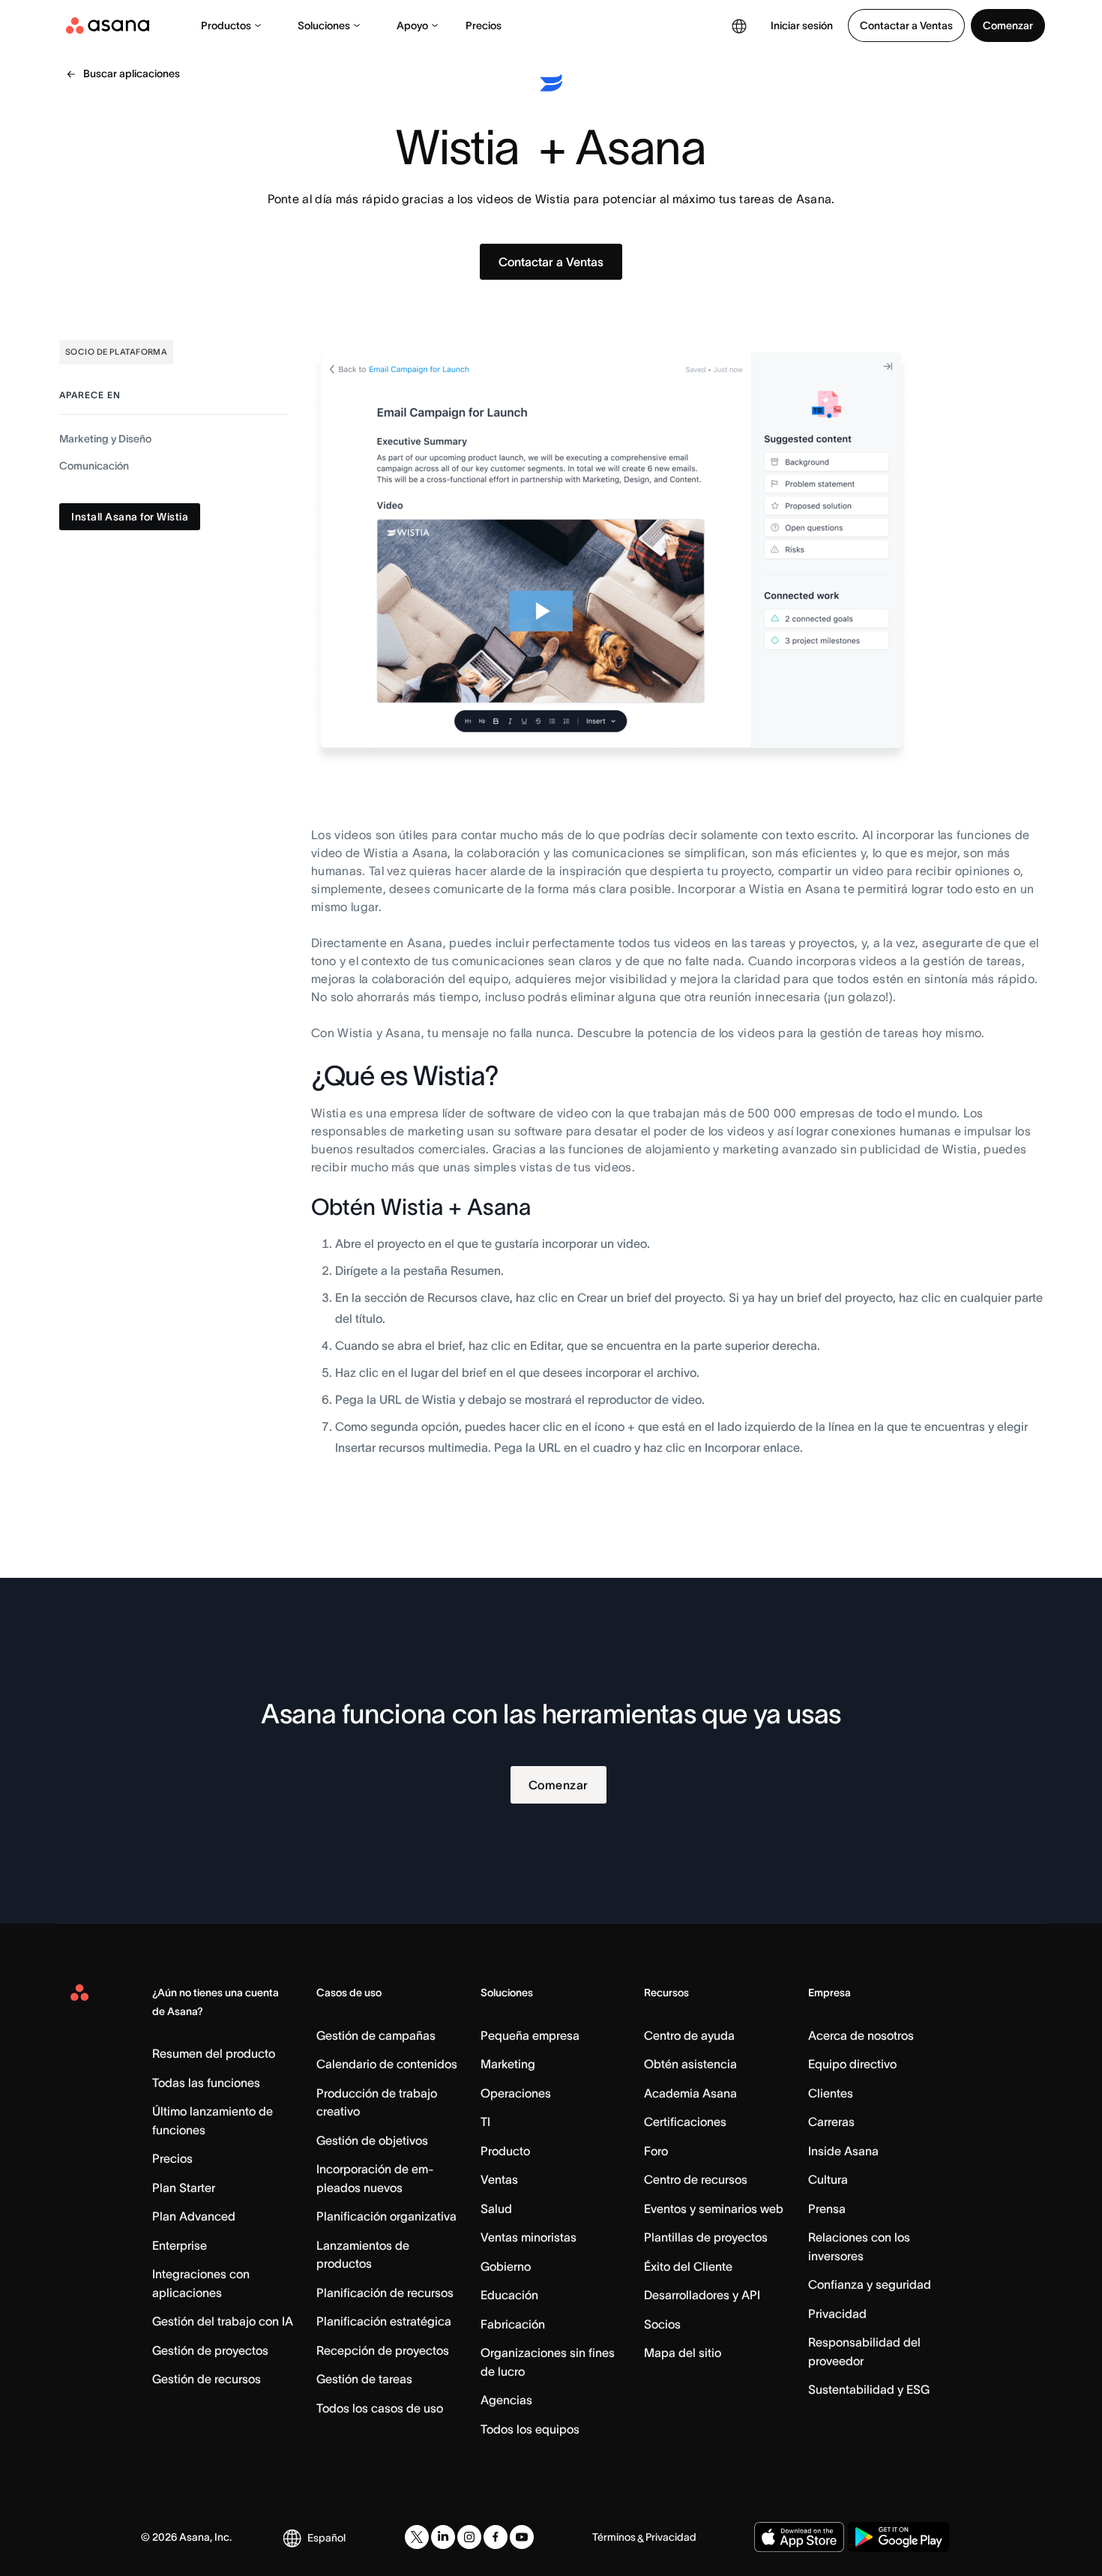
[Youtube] (522, 2537)
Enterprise (180, 2245)
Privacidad (837, 2314)
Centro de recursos (696, 2179)
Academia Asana (690, 2093)
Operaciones (516, 2093)
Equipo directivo (852, 2064)
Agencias (506, 2400)
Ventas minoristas (529, 2237)
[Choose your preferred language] (739, 25)
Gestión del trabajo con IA (223, 2321)
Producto (505, 2151)
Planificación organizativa (386, 2216)
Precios (484, 25)
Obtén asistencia (690, 2064)
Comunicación (94, 466)
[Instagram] (469, 2537)
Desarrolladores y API (702, 2295)
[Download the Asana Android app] (898, 2537)
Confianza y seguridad (870, 2284)
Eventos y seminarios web (714, 2209)
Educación (509, 2295)
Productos (226, 25)
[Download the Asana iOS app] (799, 2537)
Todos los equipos (530, 2429)
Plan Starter (184, 2188)
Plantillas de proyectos (706, 2237)
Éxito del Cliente (688, 2266)
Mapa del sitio (683, 2353)
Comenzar (1008, 25)
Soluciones (324, 25)
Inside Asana (843, 2151)
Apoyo (412, 25)
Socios (662, 2324)
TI (485, 2122)
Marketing (508, 2064)
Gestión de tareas (364, 2379)
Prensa (827, 2209)
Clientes (831, 2093)
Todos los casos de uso (380, 2408)
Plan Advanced (194, 2216)
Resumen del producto (214, 2053)
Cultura (828, 2179)
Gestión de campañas (376, 2035)
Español (326, 2538)
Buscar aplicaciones (132, 73)
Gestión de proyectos (210, 2350)
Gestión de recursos (207, 2379)
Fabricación (513, 2324)
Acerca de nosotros (861, 2035)
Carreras (831, 2122)
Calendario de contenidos (387, 2064)
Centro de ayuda (689, 2035)
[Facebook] (496, 2537)
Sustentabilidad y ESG (869, 2389)
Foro (656, 2151)
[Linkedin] (443, 2537)
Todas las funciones (206, 2083)
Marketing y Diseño (105, 439)
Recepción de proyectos (383, 2350)
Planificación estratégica (384, 2321)
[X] (417, 2537)
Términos (614, 2537)
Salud (496, 2209)
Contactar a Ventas (906, 25)
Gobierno (506, 2266)
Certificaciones (685, 2122)
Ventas (499, 2179)
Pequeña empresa (530, 2035)
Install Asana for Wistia (130, 517)
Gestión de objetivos (372, 2140)
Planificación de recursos (385, 2293)
